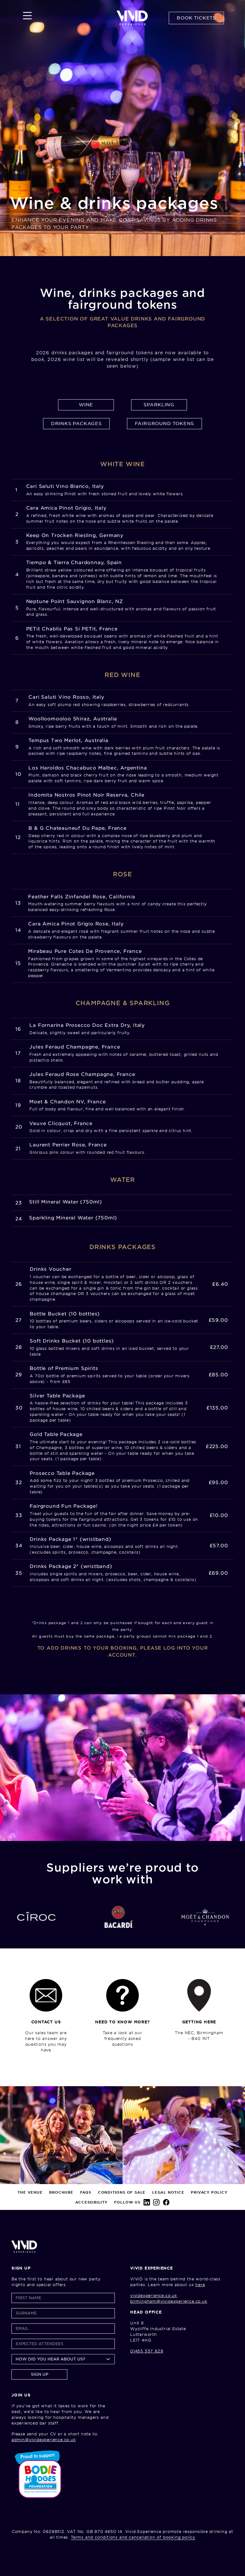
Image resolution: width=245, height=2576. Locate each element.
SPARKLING (159, 405)
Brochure (61, 2192)
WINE (86, 405)
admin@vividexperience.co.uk (44, 2440)
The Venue (30, 2192)
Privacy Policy (209, 2192)
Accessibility (91, 2202)
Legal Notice (168, 2192)
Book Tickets (196, 18)
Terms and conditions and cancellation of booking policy (133, 2537)
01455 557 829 (147, 2351)
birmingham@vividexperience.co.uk (169, 2301)
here (200, 2285)
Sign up (40, 2374)
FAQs (86, 2192)
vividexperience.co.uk (154, 2296)
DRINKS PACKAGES (76, 423)
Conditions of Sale (122, 2192)
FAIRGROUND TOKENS (165, 423)
